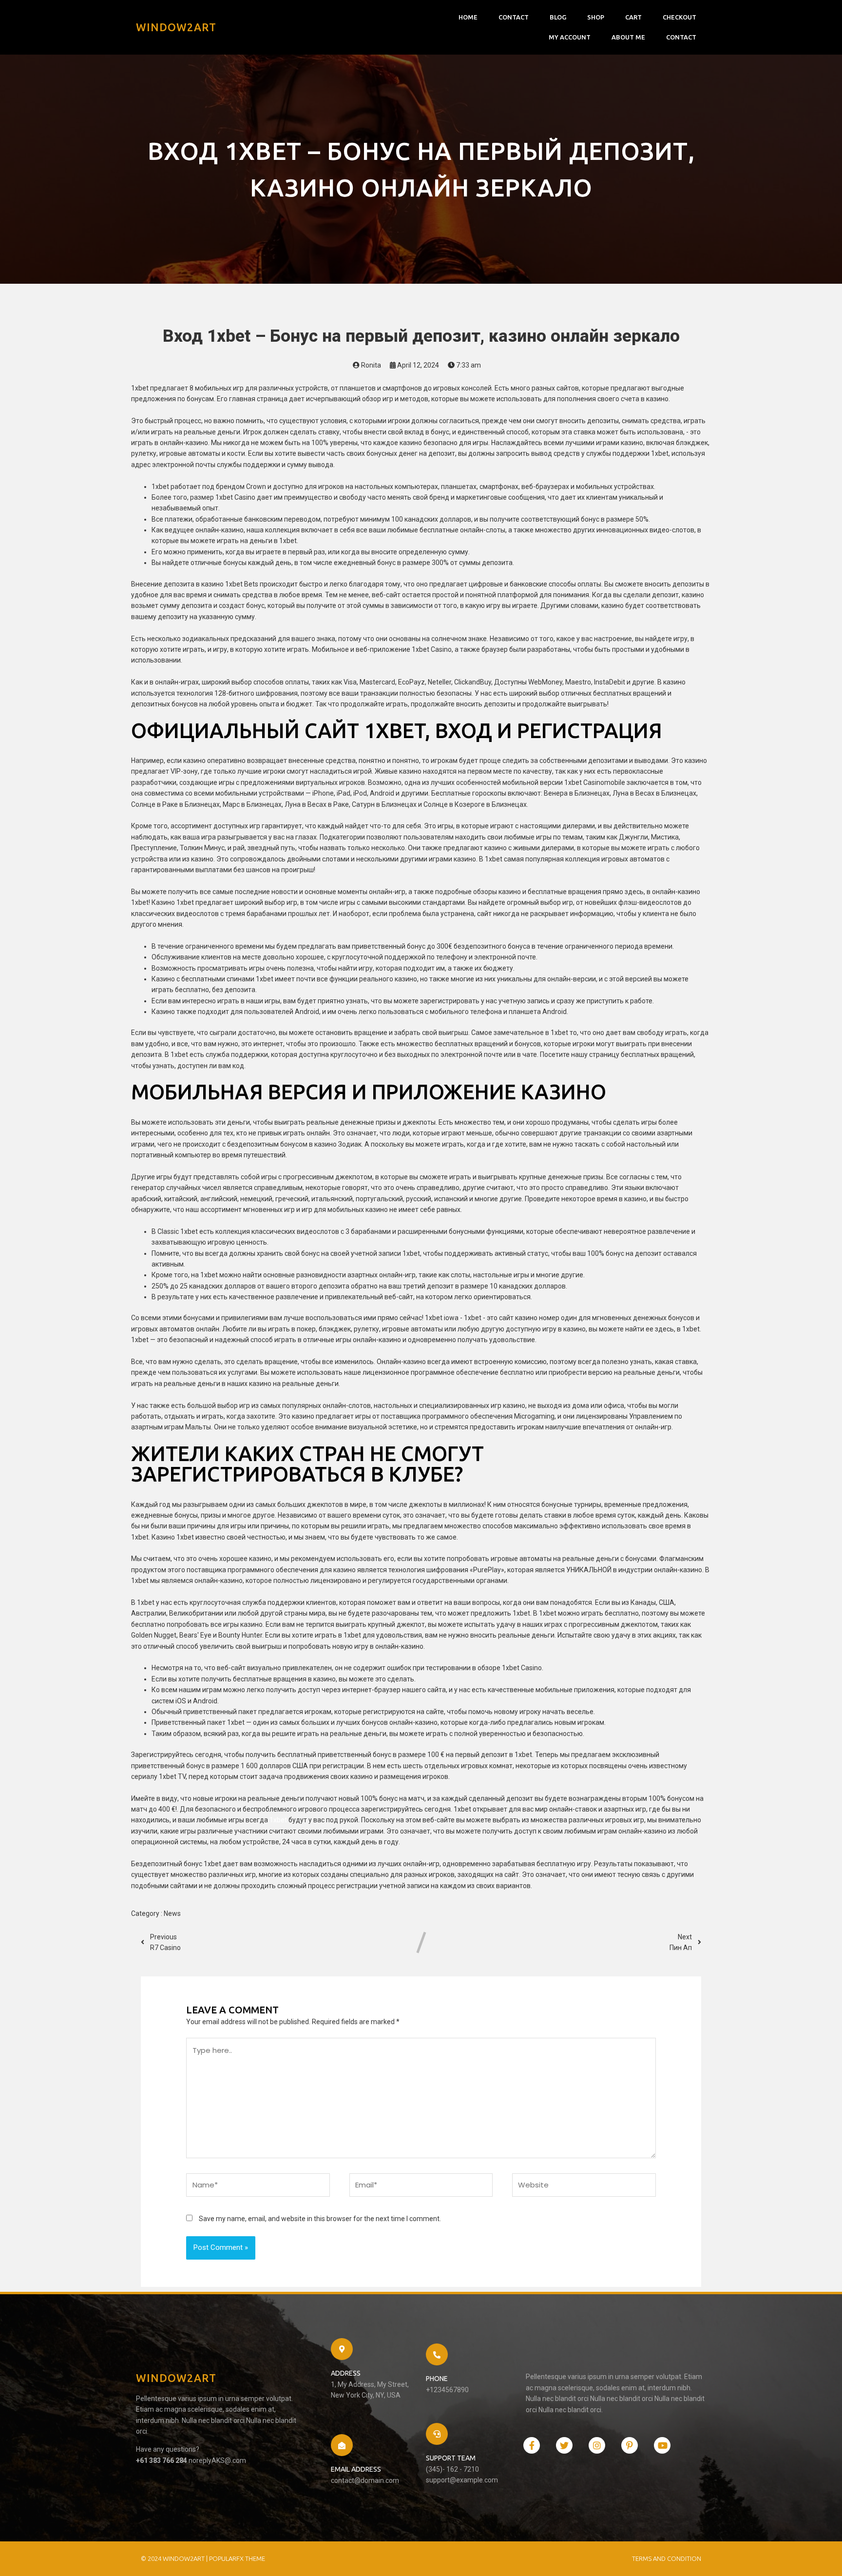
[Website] (584, 2187)
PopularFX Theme (237, 2558)
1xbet (278, 1820)
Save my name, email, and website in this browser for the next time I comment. (320, 2219)
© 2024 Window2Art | (175, 2558)
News (172, 1913)
